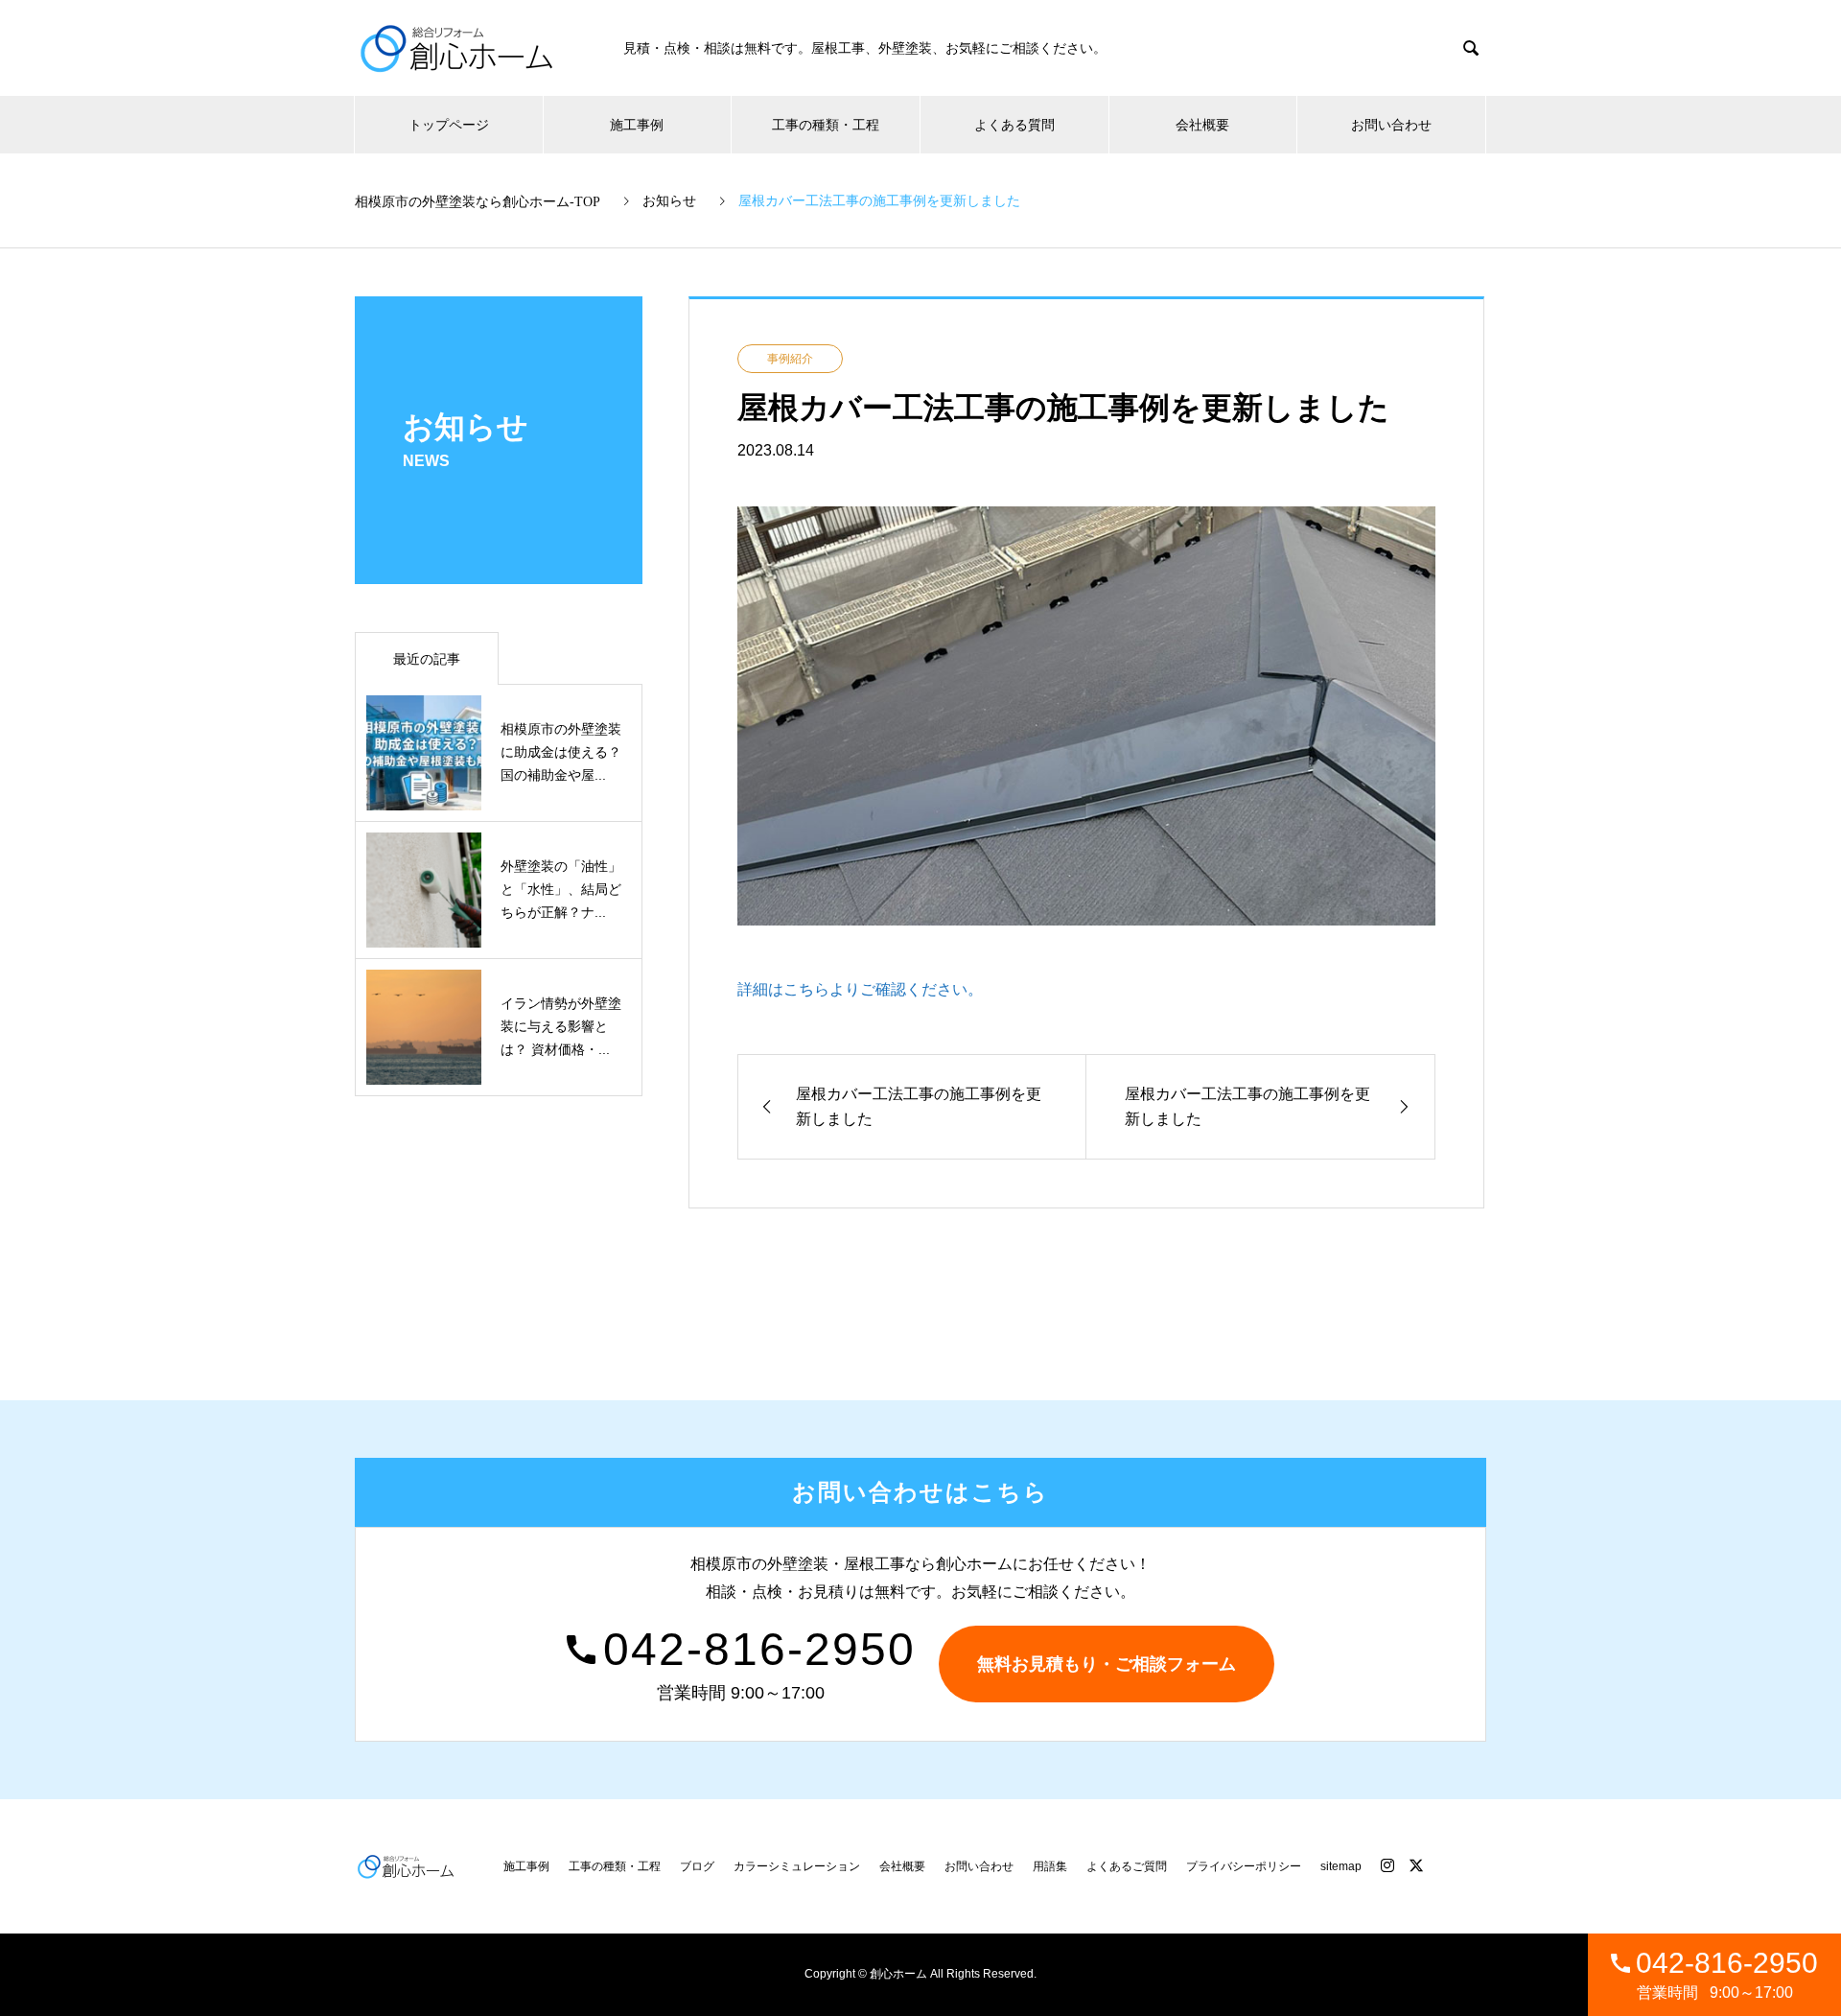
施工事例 (637, 125)
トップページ (449, 125)
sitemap (1341, 1866)
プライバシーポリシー (1244, 1866)
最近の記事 (427, 659)
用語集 (1050, 1866)
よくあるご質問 (1127, 1866)
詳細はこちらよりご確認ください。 (860, 989)
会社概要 (1202, 125)
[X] (1416, 1865)
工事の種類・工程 (826, 125)
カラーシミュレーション (797, 1866)
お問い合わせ (1391, 125)
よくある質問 (1014, 125)
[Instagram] (1387, 1865)
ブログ (697, 1866)
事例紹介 (790, 359)
